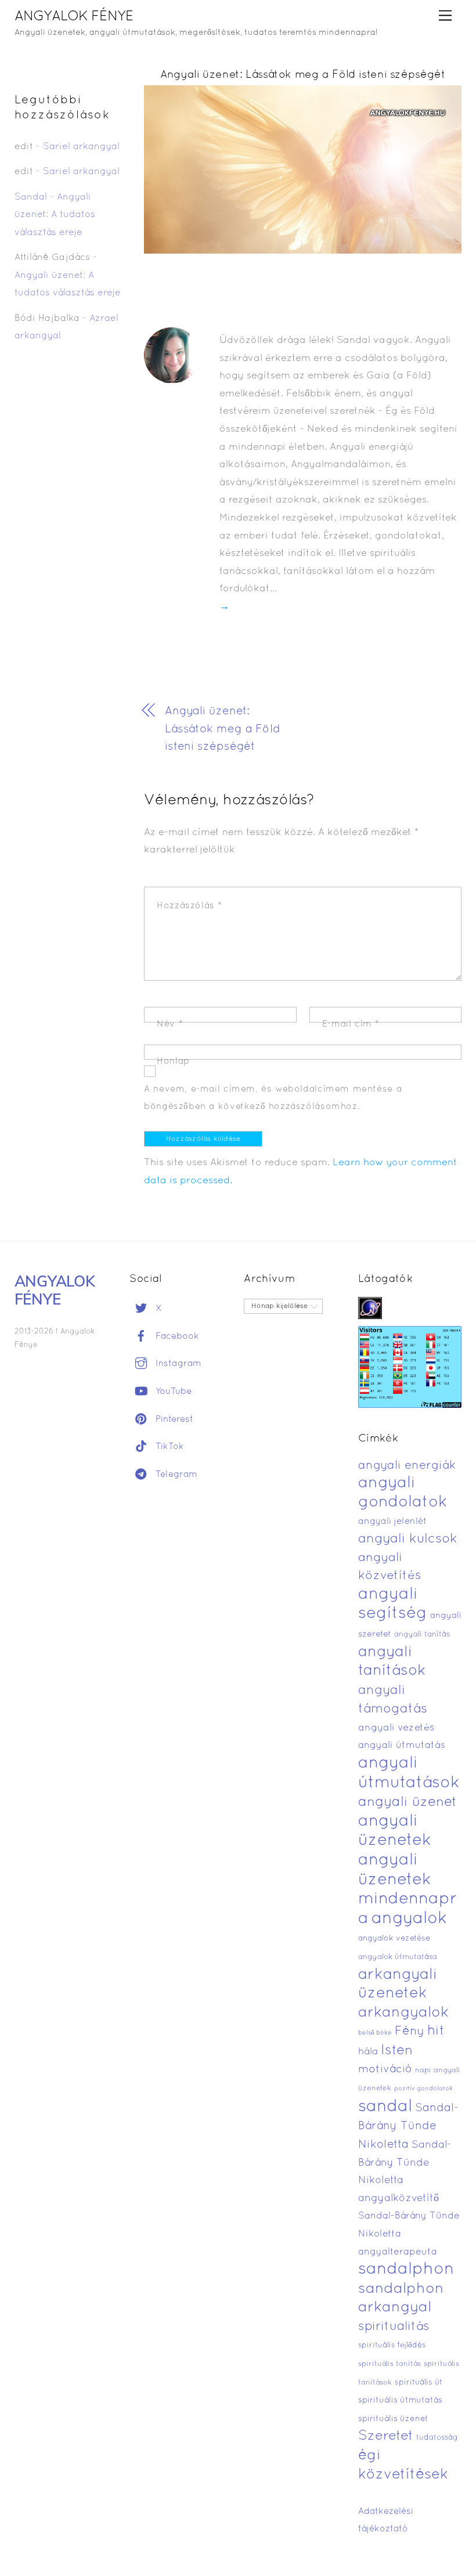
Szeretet (386, 2436)
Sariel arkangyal (81, 147)
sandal (385, 2107)
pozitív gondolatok (423, 2089)
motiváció (385, 2070)
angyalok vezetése (394, 1939)
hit (436, 2031)
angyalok (409, 1919)
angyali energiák (407, 1466)
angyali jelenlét (392, 1522)
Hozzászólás (190, 906)
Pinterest (173, 1419)
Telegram (175, 1475)
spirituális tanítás (390, 2364)
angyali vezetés (396, 1728)
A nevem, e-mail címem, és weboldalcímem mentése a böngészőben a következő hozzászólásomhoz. (273, 1098)
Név (170, 1024)
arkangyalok (403, 2013)
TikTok (168, 1447)
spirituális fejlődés (392, 2346)
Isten (397, 2051)
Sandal (31, 197)
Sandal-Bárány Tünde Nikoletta (408, 2127)
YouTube (172, 1392)
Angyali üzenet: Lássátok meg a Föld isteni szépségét (303, 75)
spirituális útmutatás (400, 2400)
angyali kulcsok (408, 1539)
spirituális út (419, 2383)
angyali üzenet (408, 1802)
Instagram (177, 1364)
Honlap (173, 1061)
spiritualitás (394, 2327)
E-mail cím (351, 1024)
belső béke (375, 2033)
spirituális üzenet (393, 2419)
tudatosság (437, 2438)
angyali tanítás (422, 1635)
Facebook (176, 1336)
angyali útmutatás (402, 1745)
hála (368, 2052)
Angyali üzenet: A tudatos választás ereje (55, 215)
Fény (410, 2031)
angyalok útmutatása (398, 1957)
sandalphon (406, 2270)
